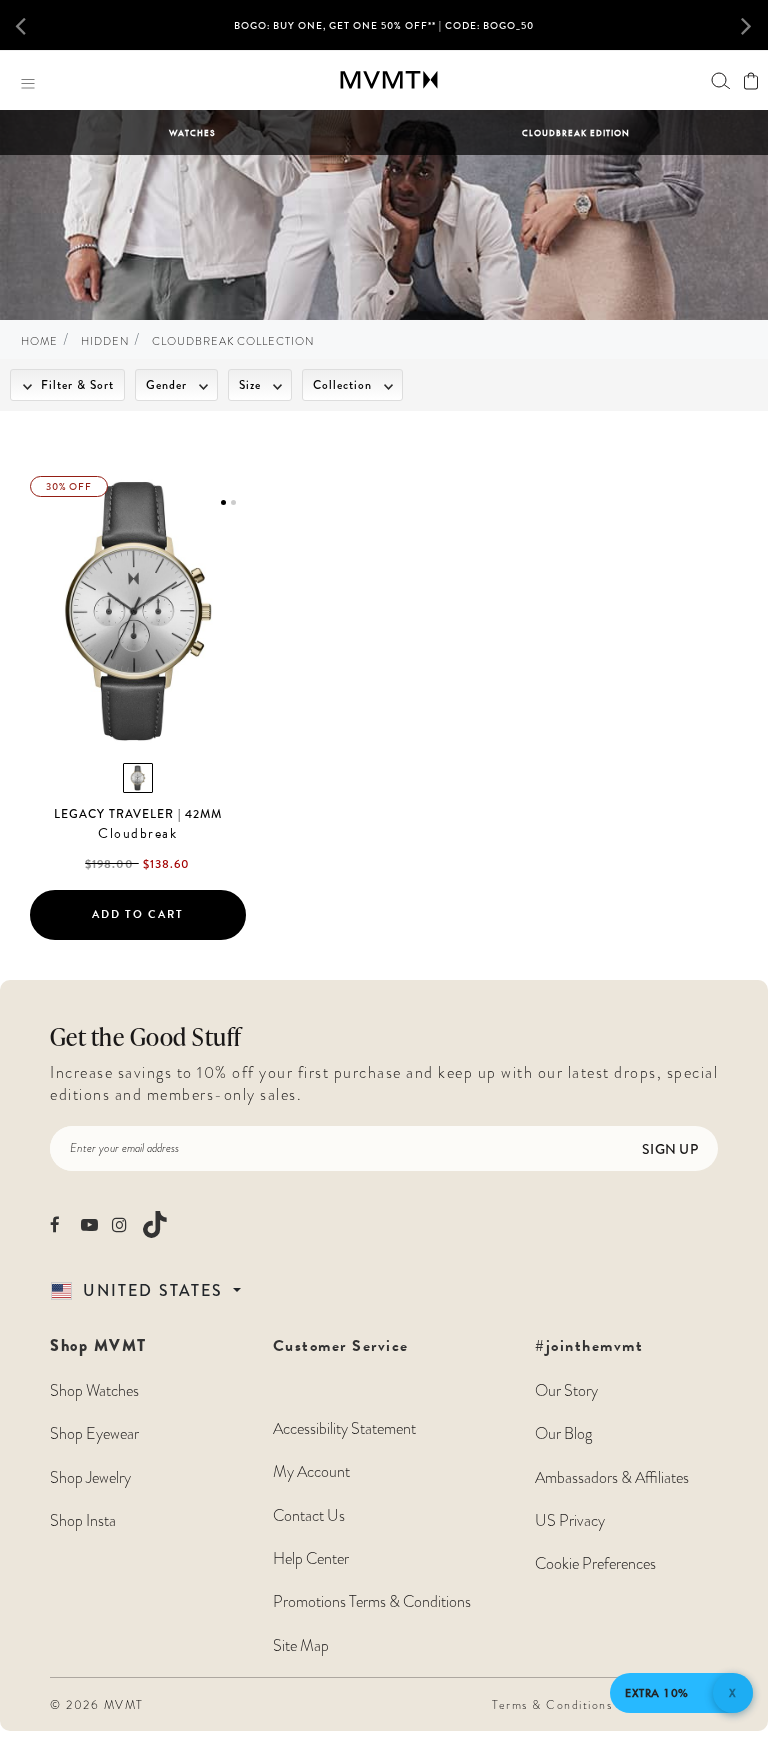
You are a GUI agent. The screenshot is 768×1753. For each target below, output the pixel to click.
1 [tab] (223, 502)
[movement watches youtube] (89, 1224)
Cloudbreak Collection (233, 341)
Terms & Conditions (552, 1705)
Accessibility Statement (344, 1429)
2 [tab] (233, 502)
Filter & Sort (75, 385)
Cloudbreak (137, 834)
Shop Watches (94, 1391)
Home (39, 341)
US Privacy (570, 1521)
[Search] (720, 80)
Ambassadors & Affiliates (612, 1478)
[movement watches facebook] (58, 1224)
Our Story (566, 1391)
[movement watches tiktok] (155, 1224)
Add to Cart (138, 914)
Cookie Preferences (595, 1564)
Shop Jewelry (90, 1478)
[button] (33, 25)
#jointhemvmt (589, 1346)
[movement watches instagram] (120, 1224)
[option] (384, 33)
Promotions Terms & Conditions (372, 1602)
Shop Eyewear (94, 1434)
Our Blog (563, 1434)
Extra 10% (657, 1693)
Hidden (105, 341)
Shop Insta (83, 1521)
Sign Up (670, 1149)
